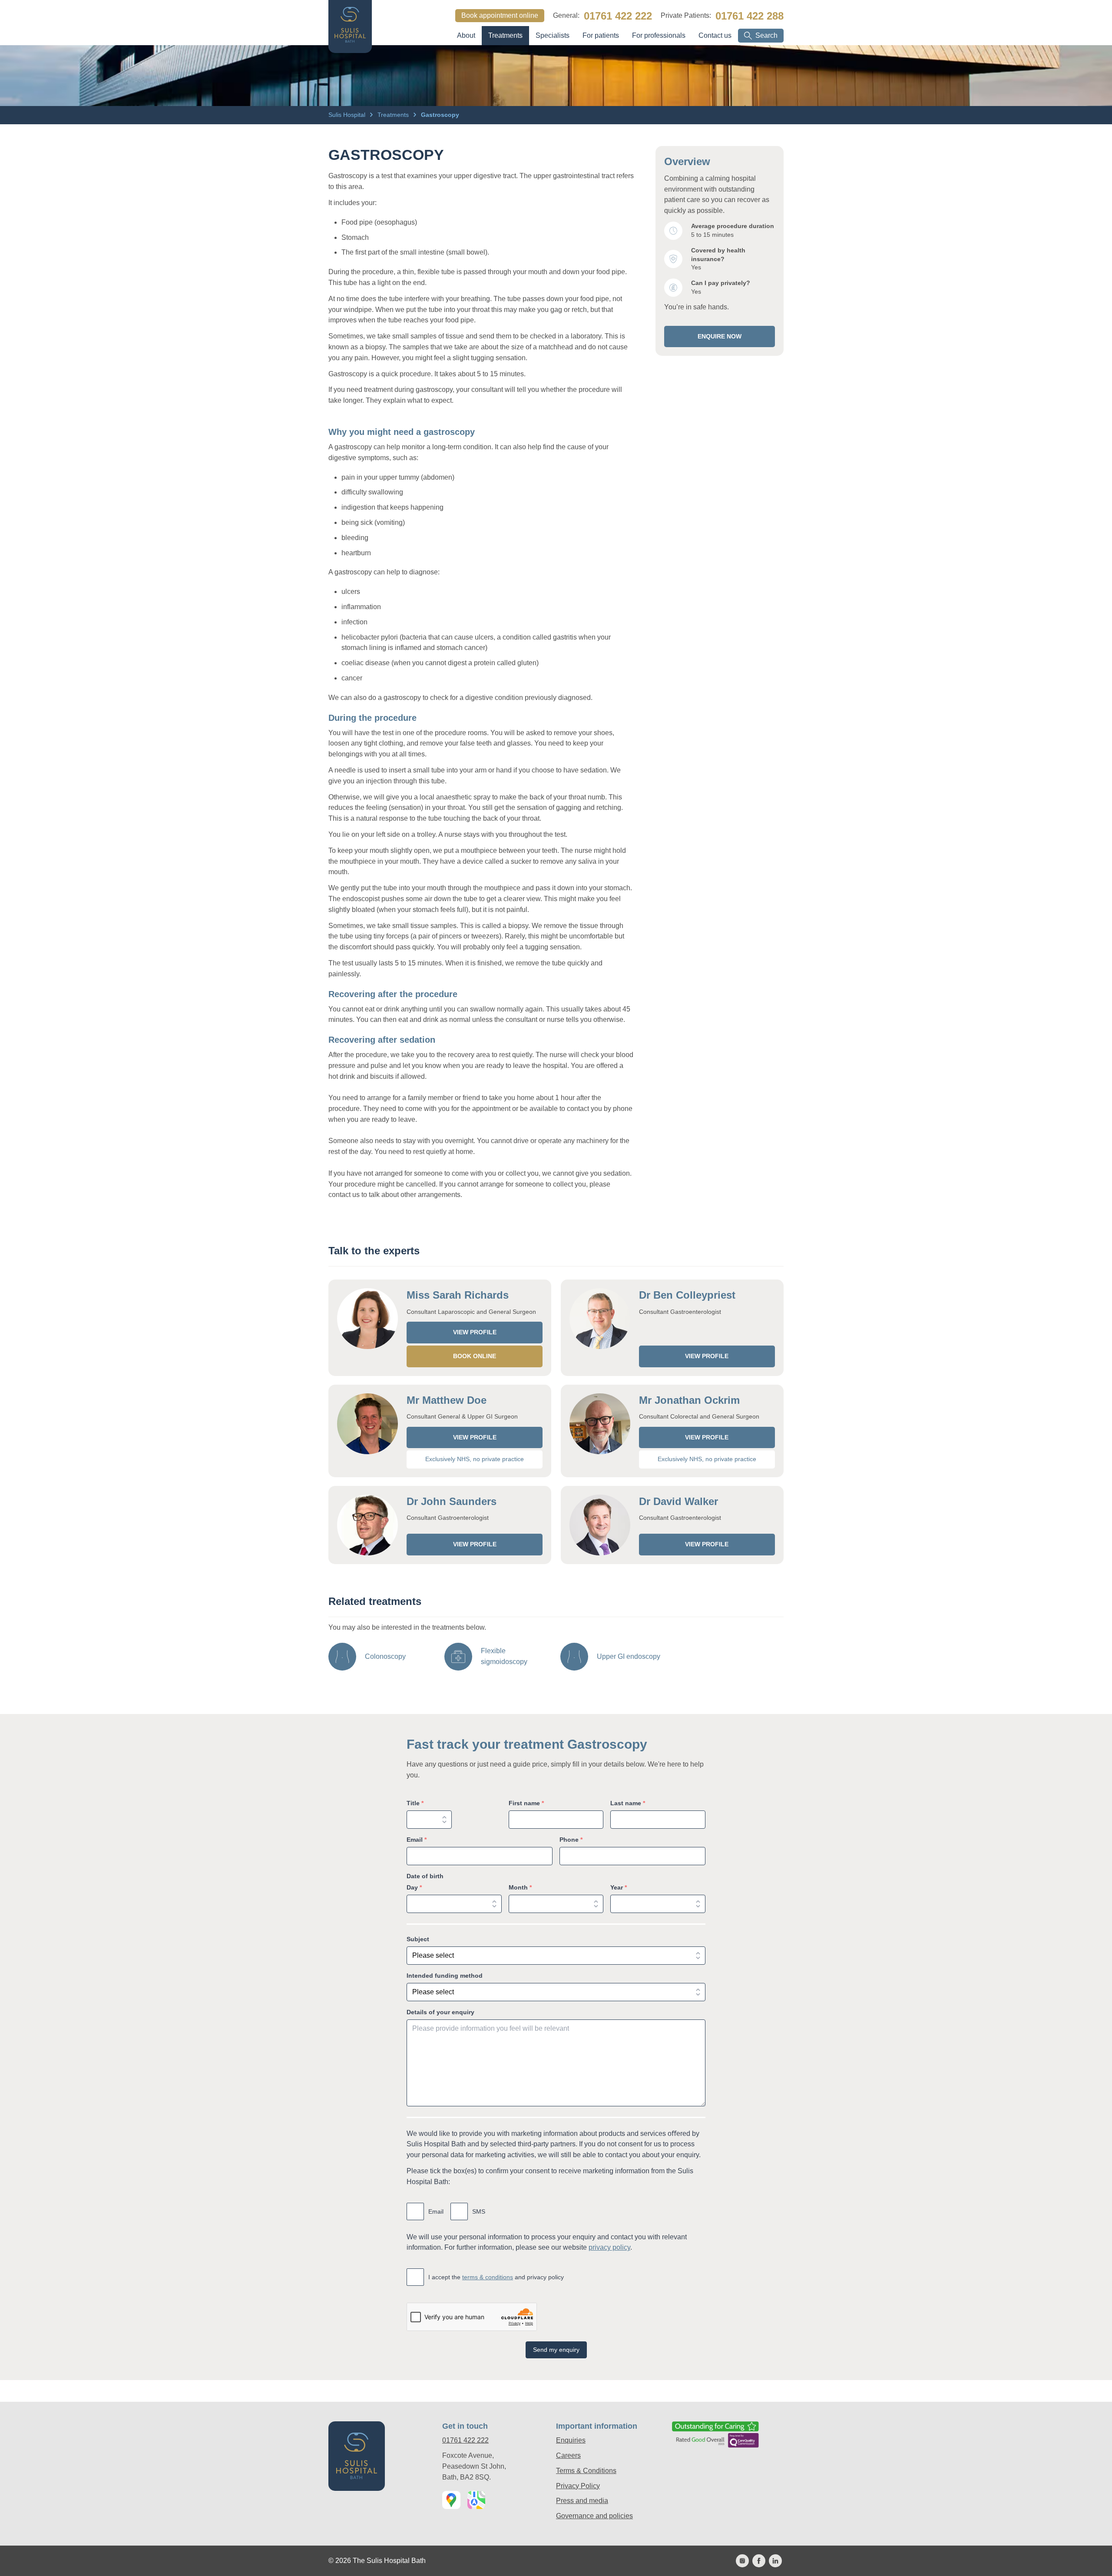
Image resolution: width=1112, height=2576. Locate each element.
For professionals (659, 35)
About (466, 35)
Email (417, 1840)
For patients (601, 35)
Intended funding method (445, 1976)
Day (414, 1887)
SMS (479, 2211)
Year (619, 1887)
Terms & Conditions (586, 2471)
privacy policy (609, 2247)
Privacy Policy (578, 2486)
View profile (475, 1332)
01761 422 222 (618, 16)
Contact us (715, 35)
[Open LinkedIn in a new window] (775, 2561)
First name (526, 1803)
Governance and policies (594, 2516)
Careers (568, 2455)
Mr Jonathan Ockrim (689, 1400)
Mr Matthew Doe (447, 1400)
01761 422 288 (750, 16)
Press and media (582, 2501)
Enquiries (571, 2440)
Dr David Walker (678, 1501)
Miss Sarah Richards (458, 1295)
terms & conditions (488, 2277)
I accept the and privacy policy (496, 2277)
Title (415, 1803)
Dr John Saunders (452, 1501)
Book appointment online (500, 15)
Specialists (553, 35)
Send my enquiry (556, 2350)
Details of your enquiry (440, 2012)
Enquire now (720, 336)
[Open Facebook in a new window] (759, 2561)
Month (520, 1887)
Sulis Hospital (348, 115)
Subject (418, 1939)
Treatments (505, 35)
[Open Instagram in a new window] (742, 2561)
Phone (571, 1840)
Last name (628, 1803)
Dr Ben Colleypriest (687, 1295)
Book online (475, 1356)
